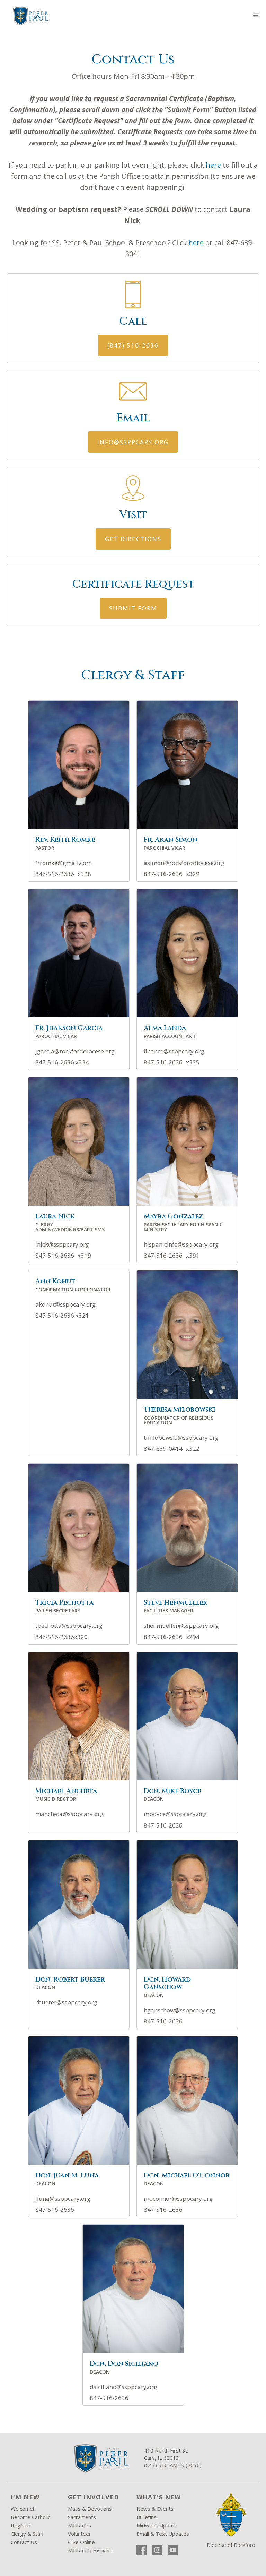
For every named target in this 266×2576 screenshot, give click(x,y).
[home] (30, 16)
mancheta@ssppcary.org (69, 1814)
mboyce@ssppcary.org (175, 1814)
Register (21, 2525)
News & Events (155, 2509)
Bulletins (147, 2517)
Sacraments (82, 2517)
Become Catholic (30, 2517)
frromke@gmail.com (64, 863)
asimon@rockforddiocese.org (184, 863)
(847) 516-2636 (133, 345)
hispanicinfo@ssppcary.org (181, 1244)
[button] (256, 16)
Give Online (81, 2542)
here (213, 165)
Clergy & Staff (27, 2534)
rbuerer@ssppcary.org (66, 2002)
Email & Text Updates (163, 2534)
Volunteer (79, 2534)
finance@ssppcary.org (174, 1051)
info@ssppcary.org (133, 442)
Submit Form (133, 608)
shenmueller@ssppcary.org (181, 1626)
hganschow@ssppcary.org (180, 2010)
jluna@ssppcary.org (63, 2199)
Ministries (79, 2525)
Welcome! (22, 2509)
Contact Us (24, 2542)
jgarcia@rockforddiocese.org (75, 1051)
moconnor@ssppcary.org (178, 2199)
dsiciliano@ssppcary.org (123, 2387)
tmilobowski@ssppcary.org (181, 1438)
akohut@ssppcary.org (65, 1304)
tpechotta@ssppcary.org (69, 1626)
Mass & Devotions (90, 2509)
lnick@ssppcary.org (62, 1244)
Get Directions (133, 539)
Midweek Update (157, 2525)
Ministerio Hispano (90, 2550)
